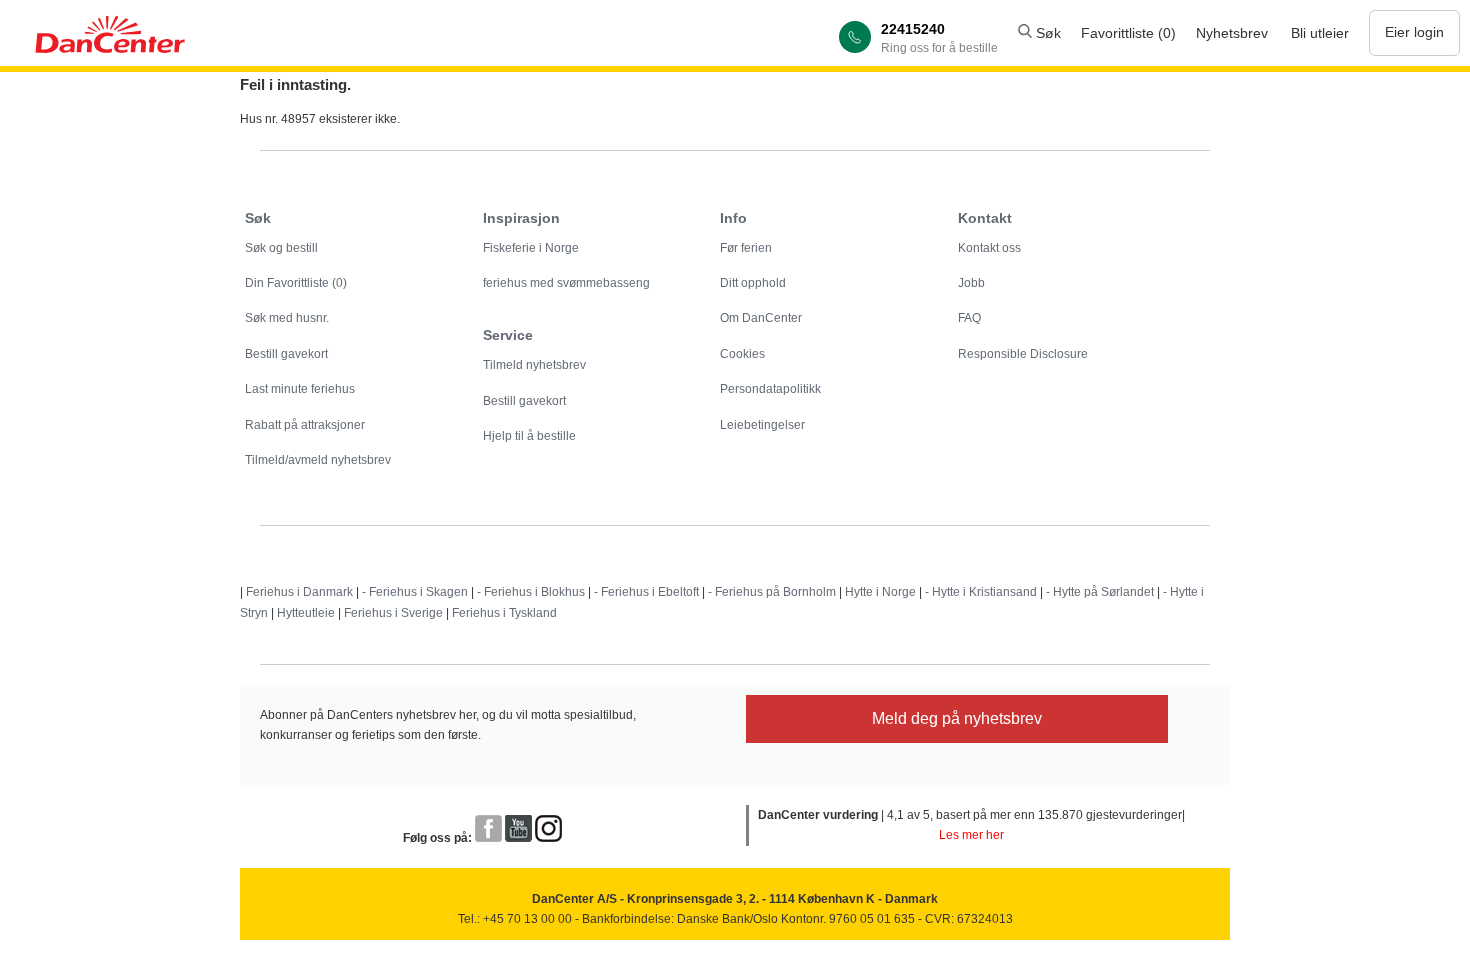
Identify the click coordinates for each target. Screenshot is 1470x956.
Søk (1046, 33)
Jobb (971, 283)
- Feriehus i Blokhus (531, 592)
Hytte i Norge (880, 592)
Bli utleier (1320, 33)
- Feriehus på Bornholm (772, 592)
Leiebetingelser (762, 425)
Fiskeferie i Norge (531, 248)
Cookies (742, 354)
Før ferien (746, 248)
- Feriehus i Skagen (415, 592)
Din (296, 283)
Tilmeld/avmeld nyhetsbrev (318, 460)
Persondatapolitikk (770, 389)
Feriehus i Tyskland (504, 613)
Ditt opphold (753, 283)
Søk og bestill (281, 248)
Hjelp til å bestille (529, 436)
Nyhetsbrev (1232, 33)
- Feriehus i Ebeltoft (646, 592)
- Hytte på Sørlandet (1100, 592)
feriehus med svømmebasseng (566, 283)
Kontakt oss (989, 248)
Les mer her (971, 835)
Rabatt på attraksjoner (305, 425)
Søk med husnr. (287, 318)
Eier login (1414, 32)
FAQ (969, 318)
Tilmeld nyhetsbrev (534, 365)
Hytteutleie (306, 613)
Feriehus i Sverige (393, 613)
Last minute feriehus (300, 389)
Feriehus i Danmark (299, 592)
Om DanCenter (761, 318)
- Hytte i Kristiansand (981, 592)
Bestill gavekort (286, 354)
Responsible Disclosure (1023, 354)
